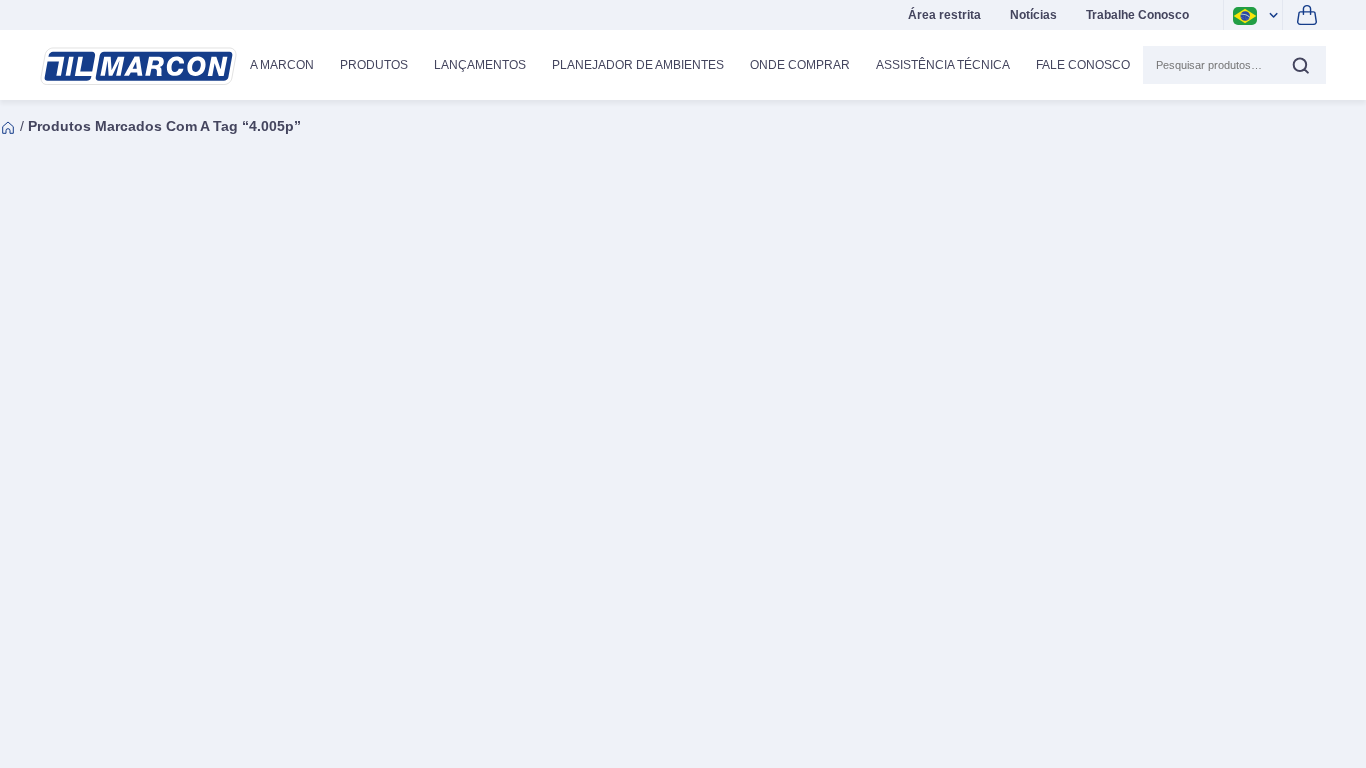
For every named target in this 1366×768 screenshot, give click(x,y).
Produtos (374, 65)
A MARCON (282, 65)
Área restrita (944, 15)
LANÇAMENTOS (480, 65)
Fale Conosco (1083, 65)
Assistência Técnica (943, 65)
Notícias (1033, 15)
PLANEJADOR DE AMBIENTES (638, 65)
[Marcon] (138, 66)
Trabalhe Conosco (1137, 15)
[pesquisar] (1300, 65)
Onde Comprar (800, 65)
